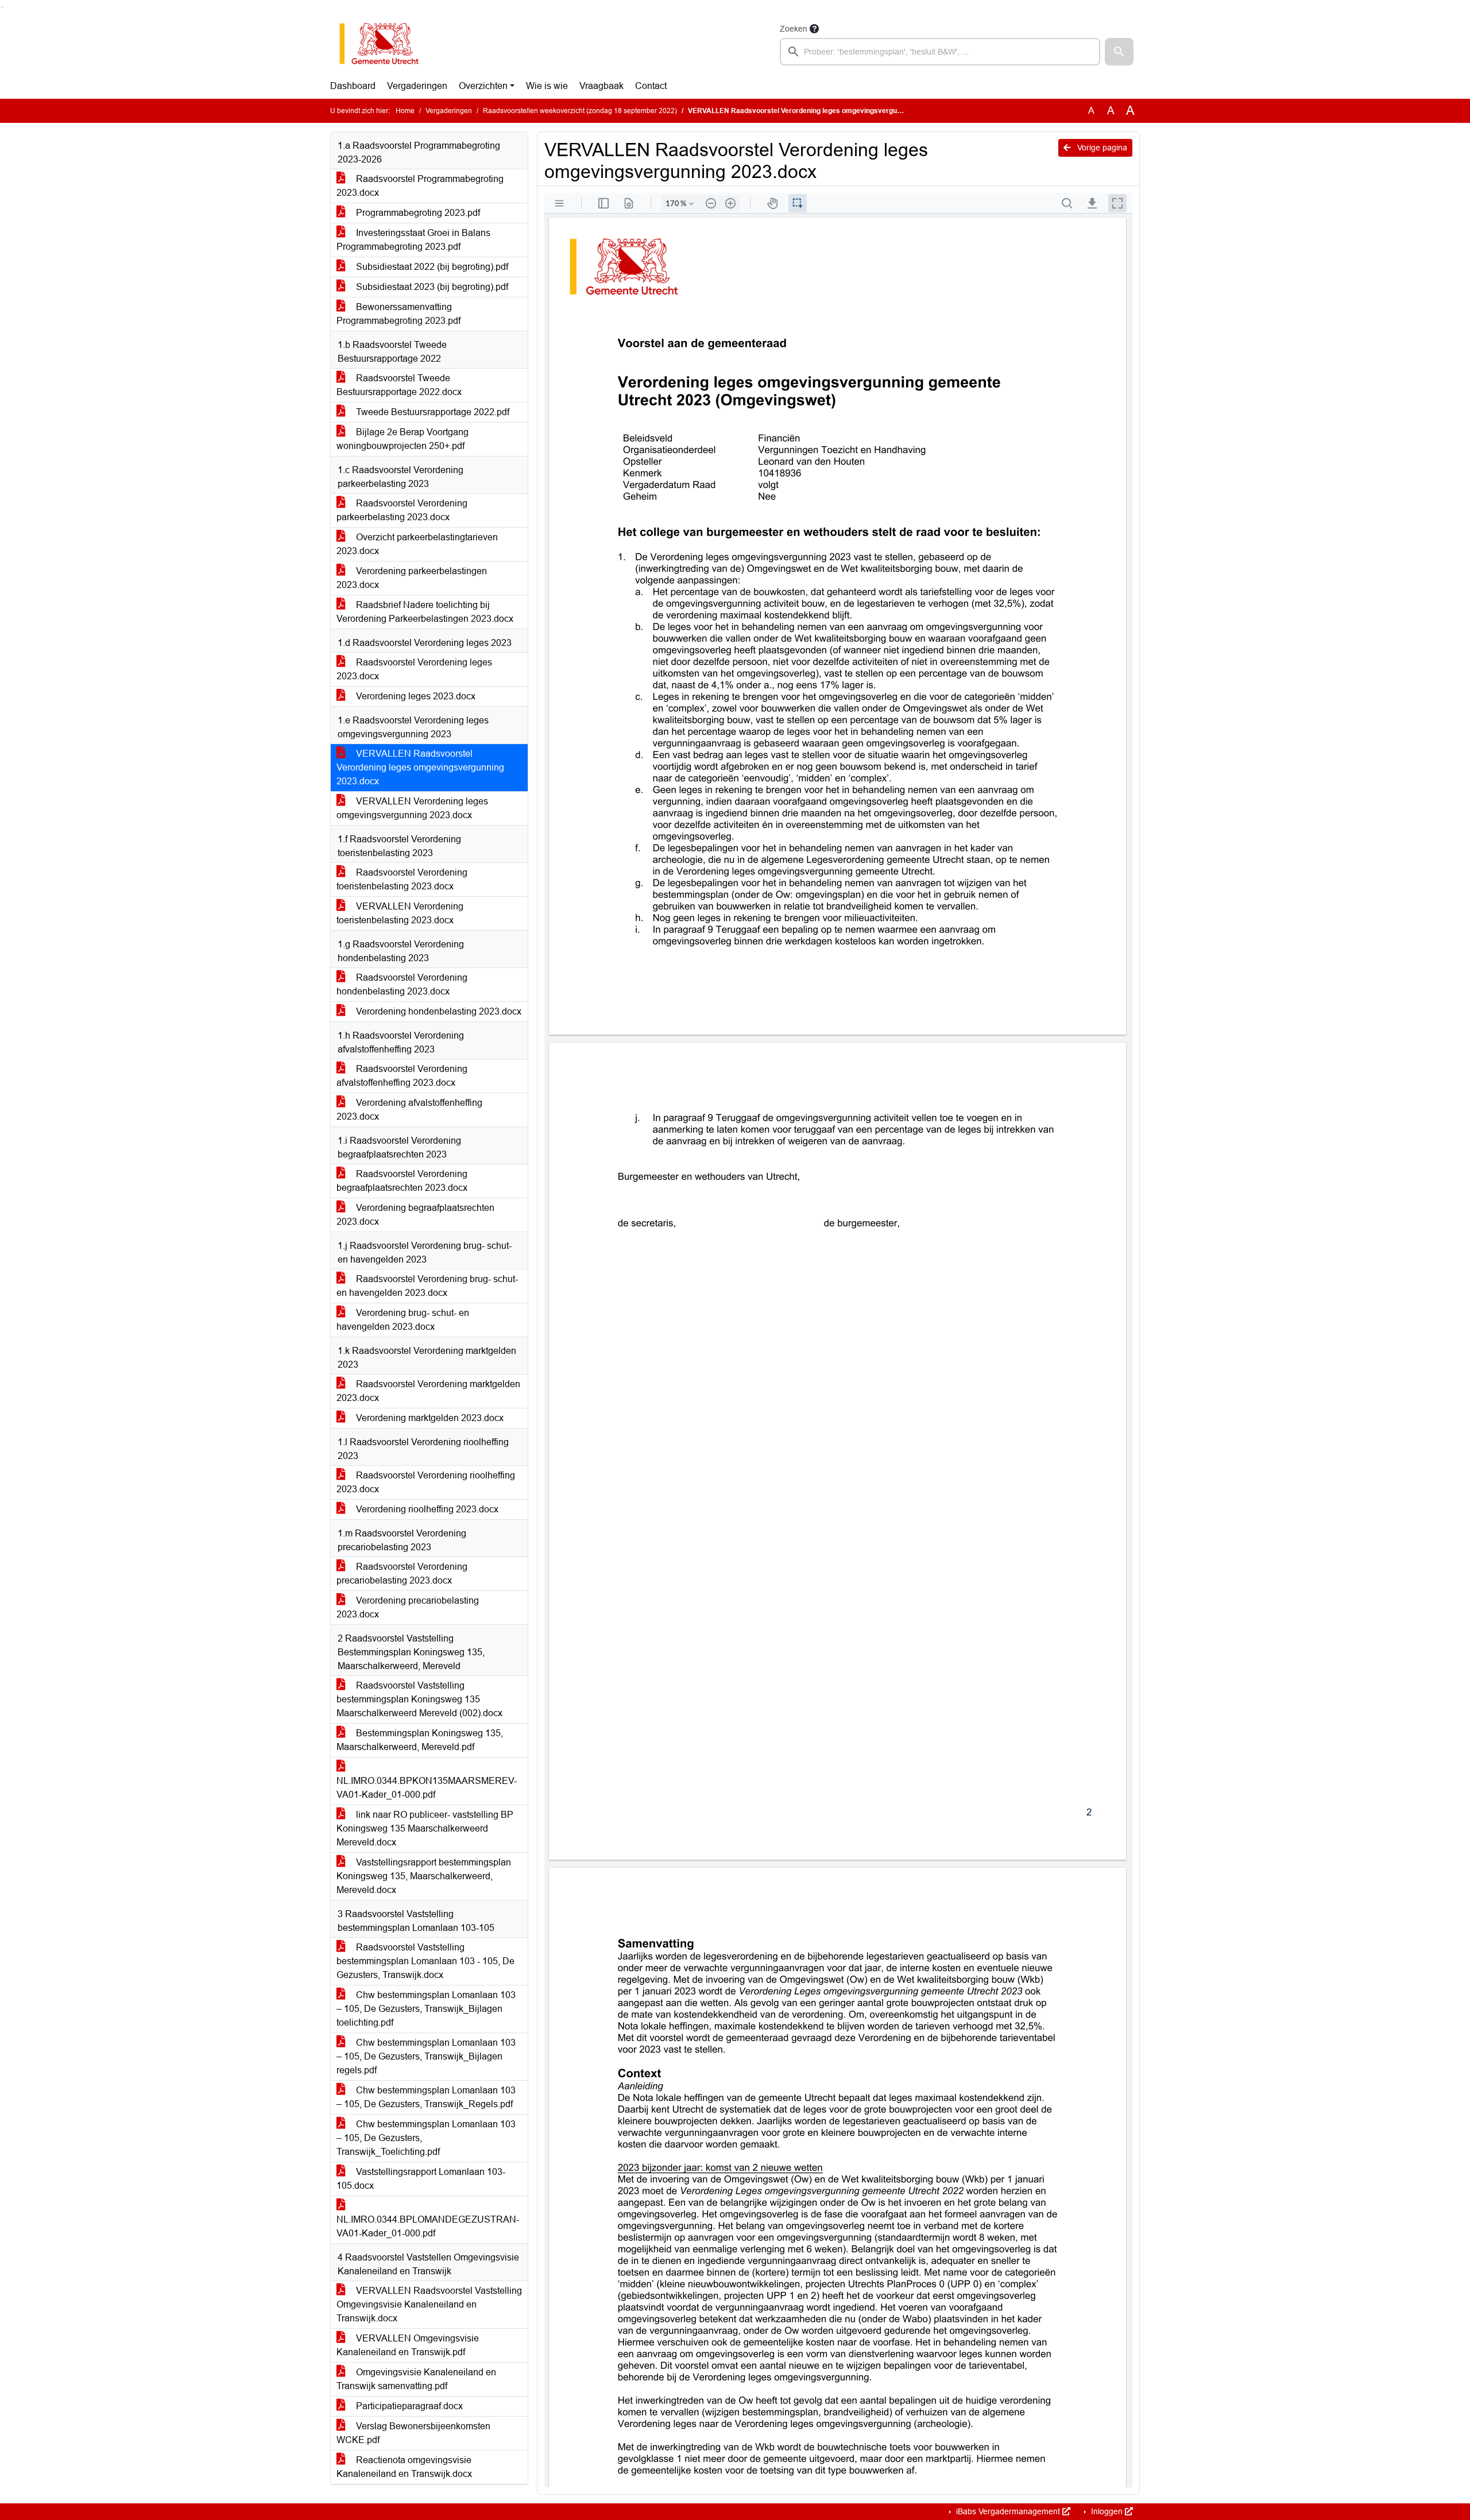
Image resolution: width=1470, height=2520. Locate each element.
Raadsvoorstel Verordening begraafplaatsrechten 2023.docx (402, 1181)
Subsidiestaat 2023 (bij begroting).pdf (431, 287)
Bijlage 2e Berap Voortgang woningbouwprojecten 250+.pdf (403, 439)
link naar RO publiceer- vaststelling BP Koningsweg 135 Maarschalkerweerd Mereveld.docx (425, 1828)
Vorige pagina (1101, 148)
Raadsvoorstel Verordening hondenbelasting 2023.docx (402, 984)
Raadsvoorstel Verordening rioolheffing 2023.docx (426, 1482)
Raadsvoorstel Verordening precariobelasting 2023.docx (402, 1573)
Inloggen (1107, 2511)
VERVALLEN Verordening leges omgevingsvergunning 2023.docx (412, 808)
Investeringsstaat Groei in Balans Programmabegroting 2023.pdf (413, 240)
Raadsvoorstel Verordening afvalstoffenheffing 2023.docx (402, 1076)
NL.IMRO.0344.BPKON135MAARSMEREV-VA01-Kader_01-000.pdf (427, 1788)
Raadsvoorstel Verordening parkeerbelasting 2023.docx (402, 510)
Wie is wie (547, 86)
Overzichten (483, 86)
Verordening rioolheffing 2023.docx (426, 1509)
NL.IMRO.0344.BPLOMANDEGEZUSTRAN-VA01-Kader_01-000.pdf (428, 2226)
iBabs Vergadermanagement (1008, 2511)
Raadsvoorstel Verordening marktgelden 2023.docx (428, 1391)
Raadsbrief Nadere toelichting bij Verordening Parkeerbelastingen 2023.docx (425, 612)
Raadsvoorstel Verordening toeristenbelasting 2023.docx (402, 879)
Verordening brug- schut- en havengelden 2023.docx (403, 1320)
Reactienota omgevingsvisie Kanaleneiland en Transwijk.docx (404, 2467)
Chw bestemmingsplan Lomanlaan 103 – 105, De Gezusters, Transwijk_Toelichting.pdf (426, 2138)
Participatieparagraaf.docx (408, 2406)
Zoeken (794, 29)
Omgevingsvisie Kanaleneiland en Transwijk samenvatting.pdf (416, 2379)
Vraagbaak (601, 86)
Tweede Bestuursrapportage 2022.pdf (432, 412)
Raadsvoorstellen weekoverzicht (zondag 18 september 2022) (580, 111)
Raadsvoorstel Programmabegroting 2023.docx (420, 186)
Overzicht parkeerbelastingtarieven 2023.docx (417, 544)
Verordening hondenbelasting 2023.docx (438, 1011)
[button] (1119, 52)
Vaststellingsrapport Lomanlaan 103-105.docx (421, 2179)
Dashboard (353, 86)
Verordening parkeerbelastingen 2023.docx (412, 578)
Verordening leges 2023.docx (415, 696)
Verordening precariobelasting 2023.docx (408, 1607)
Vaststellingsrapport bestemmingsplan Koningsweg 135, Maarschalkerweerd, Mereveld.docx (424, 1876)
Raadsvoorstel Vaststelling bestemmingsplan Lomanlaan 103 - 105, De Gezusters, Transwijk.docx (425, 1961)
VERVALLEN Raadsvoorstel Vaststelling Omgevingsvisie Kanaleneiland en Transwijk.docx (429, 2304)
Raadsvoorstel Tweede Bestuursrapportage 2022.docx (399, 385)
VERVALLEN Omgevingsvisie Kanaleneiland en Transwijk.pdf (408, 2345)
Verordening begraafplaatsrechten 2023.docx (415, 1215)
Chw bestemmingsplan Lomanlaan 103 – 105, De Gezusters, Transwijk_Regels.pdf (426, 2097)
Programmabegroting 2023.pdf (417, 213)
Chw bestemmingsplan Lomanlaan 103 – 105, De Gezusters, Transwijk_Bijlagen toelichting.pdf (426, 2009)
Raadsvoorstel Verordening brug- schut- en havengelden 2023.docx (427, 1286)
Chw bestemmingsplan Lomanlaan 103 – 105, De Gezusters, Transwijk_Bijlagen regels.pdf (426, 2056)
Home (405, 111)
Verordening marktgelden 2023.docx (429, 1418)
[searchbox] (940, 52)
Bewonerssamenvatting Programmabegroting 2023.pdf (399, 314)
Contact (651, 86)
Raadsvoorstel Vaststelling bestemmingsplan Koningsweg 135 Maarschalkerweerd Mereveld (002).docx (419, 1699)
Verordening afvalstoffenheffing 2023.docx (409, 1110)
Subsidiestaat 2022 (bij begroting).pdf (431, 267)
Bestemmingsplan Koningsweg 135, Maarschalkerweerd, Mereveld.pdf (420, 1740)
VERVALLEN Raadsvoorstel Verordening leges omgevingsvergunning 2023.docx (420, 767)
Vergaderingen (417, 86)
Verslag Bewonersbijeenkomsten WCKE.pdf (413, 2433)
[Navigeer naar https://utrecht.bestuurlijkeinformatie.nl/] (385, 44)
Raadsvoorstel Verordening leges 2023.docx (414, 669)
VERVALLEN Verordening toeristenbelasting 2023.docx (400, 913)
